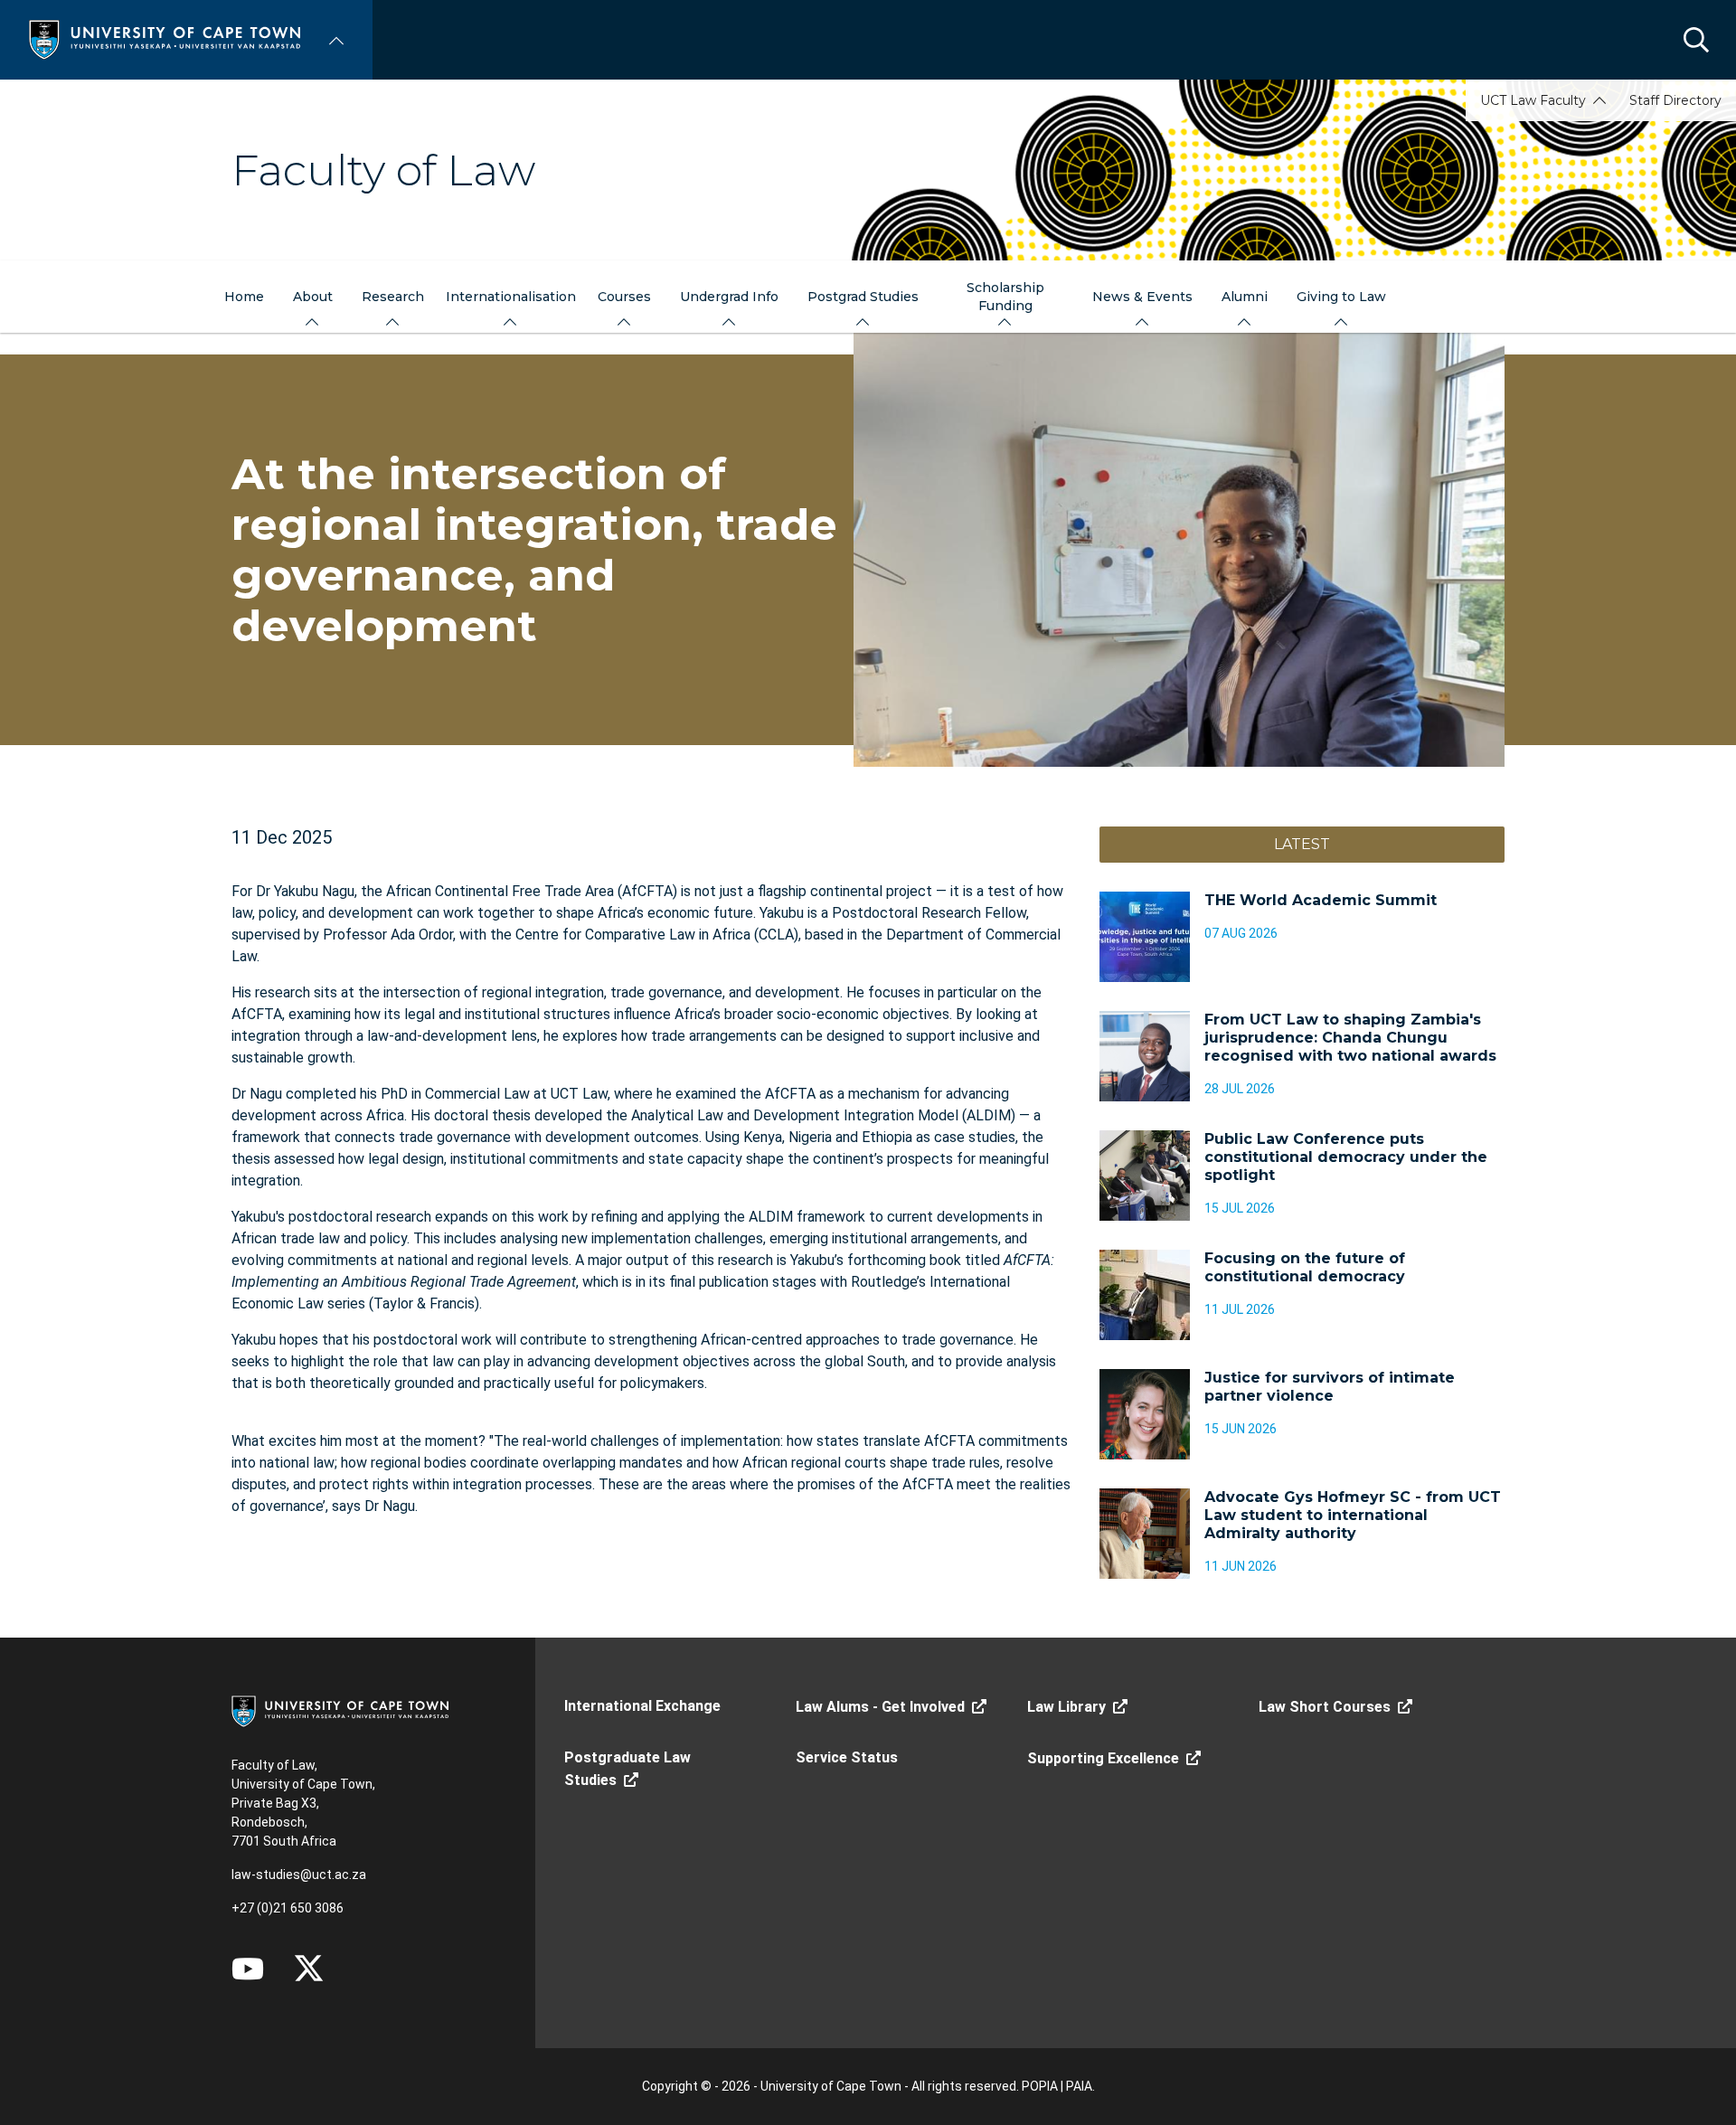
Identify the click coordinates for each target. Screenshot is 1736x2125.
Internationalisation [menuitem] (511, 297)
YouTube (248, 1969)
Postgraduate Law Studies (627, 1769)
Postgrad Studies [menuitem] (863, 297)
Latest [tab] (1302, 844)
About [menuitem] (313, 297)
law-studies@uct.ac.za (299, 1875)
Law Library (1066, 1707)
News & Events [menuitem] (1142, 297)
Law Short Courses (1325, 1707)
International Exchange (642, 1706)
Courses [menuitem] (624, 297)
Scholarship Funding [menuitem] (1005, 297)
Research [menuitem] (393, 297)
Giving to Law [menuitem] (1341, 297)
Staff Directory (1675, 100)
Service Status (847, 1757)
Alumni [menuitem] (1245, 297)
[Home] (165, 38)
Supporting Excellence (1103, 1758)
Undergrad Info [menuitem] (729, 297)
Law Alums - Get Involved (880, 1707)
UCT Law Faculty (1533, 100)
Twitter (309, 1969)
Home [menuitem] (244, 297)
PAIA (1079, 2086)
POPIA (1040, 2086)
